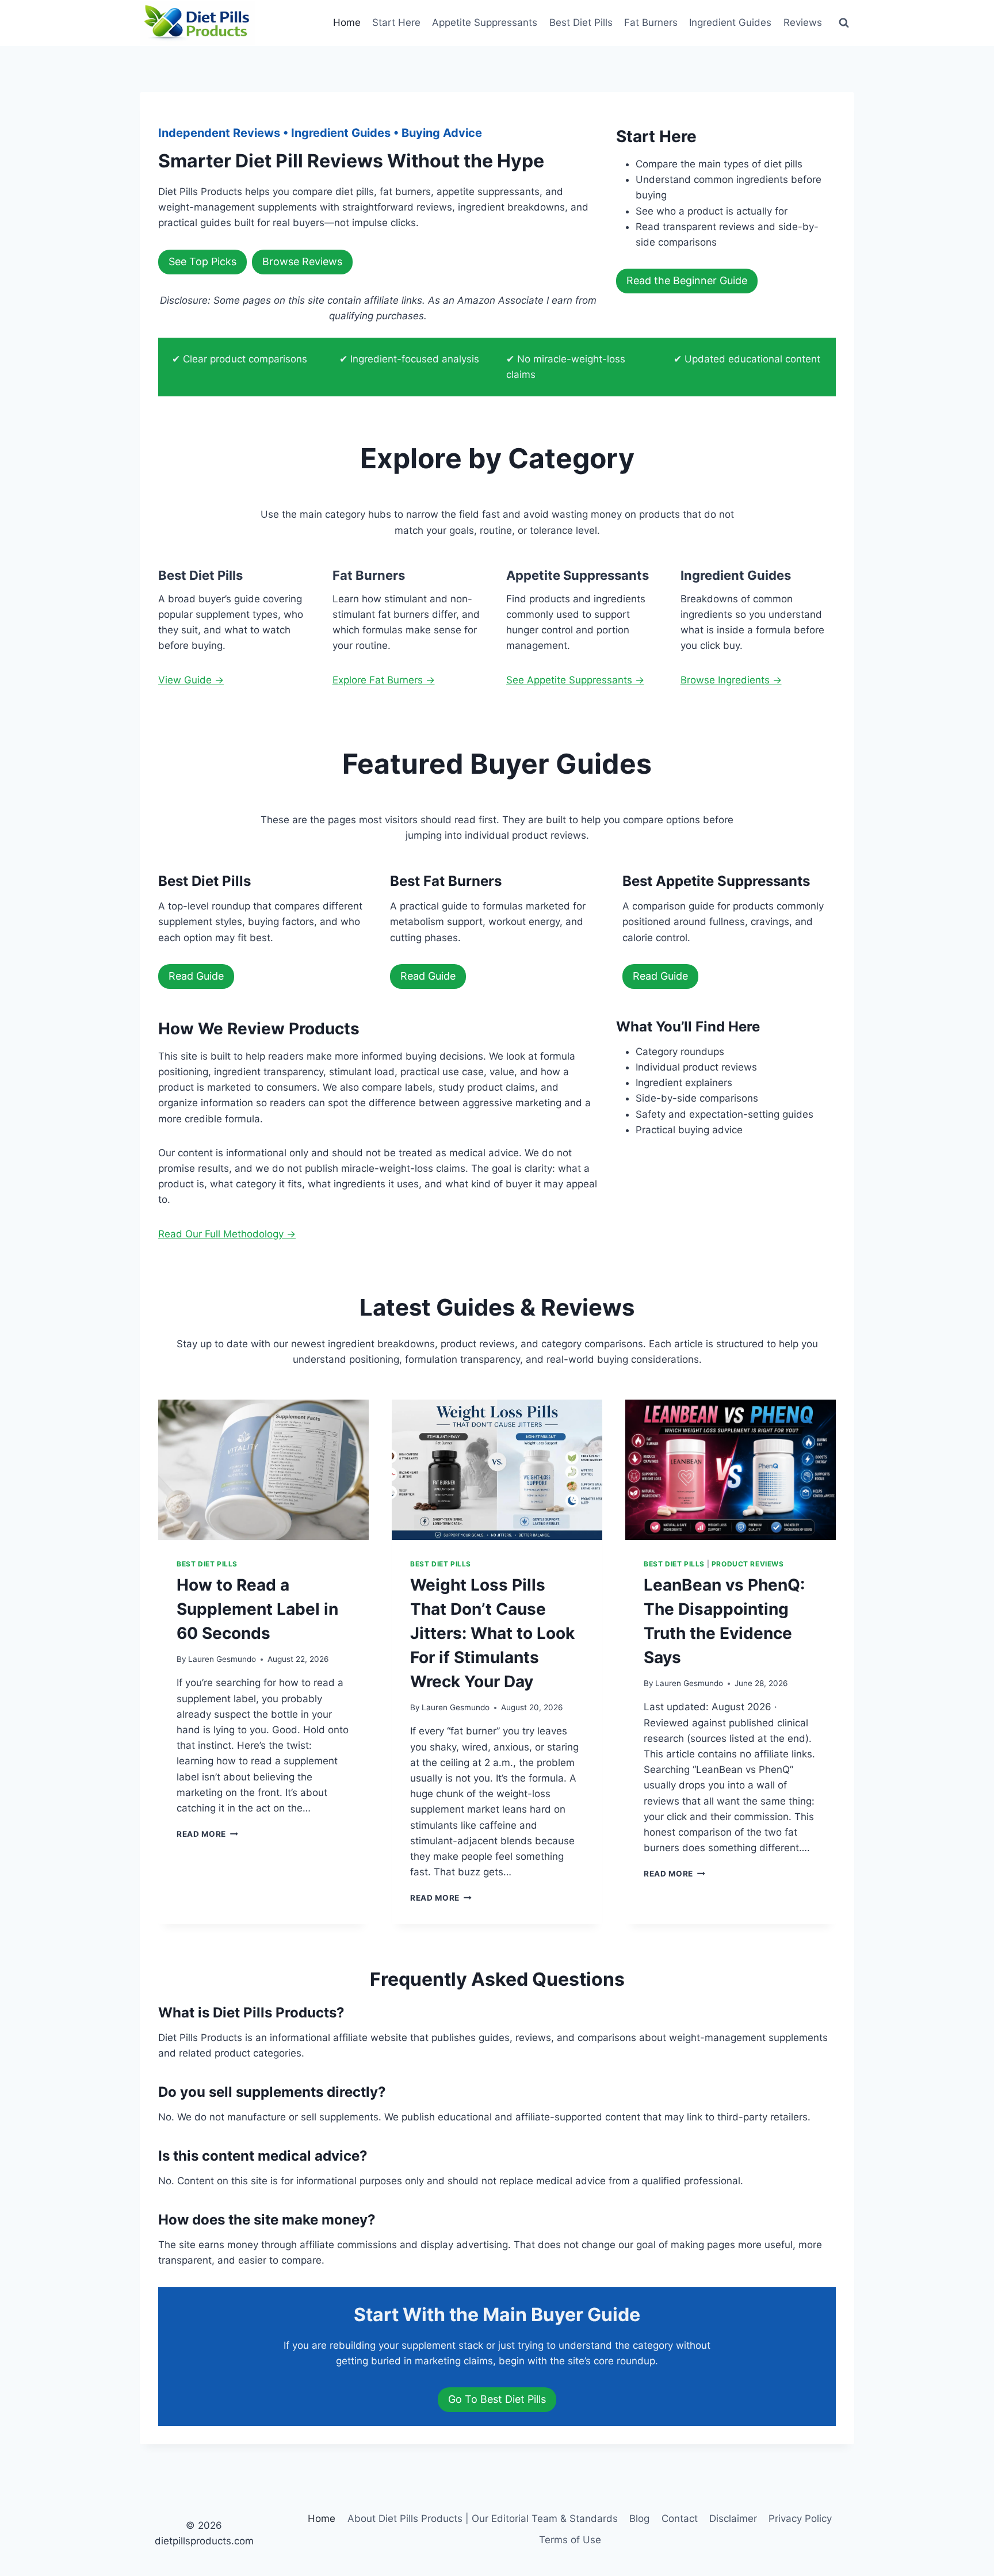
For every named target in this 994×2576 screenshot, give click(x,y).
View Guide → (191, 680)
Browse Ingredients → (731, 680)
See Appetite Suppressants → (575, 680)
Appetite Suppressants (485, 22)
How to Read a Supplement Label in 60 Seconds (257, 1609)
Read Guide (196, 976)
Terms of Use (570, 2540)
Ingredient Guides (730, 22)
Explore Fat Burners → (384, 680)
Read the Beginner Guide (687, 280)
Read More (207, 1834)
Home (347, 22)
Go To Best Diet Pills (497, 2399)
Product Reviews (748, 1564)
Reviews (803, 22)
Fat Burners (651, 22)
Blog (639, 2518)
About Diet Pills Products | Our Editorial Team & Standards (483, 2518)
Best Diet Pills (581, 22)
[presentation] (263, 1470)
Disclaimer (733, 2518)
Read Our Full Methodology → (227, 1234)
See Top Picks (202, 261)
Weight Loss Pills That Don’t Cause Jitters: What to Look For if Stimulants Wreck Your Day (492, 1633)
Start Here (396, 22)
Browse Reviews (302, 261)
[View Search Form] (844, 23)
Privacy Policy (800, 2518)
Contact (680, 2518)
